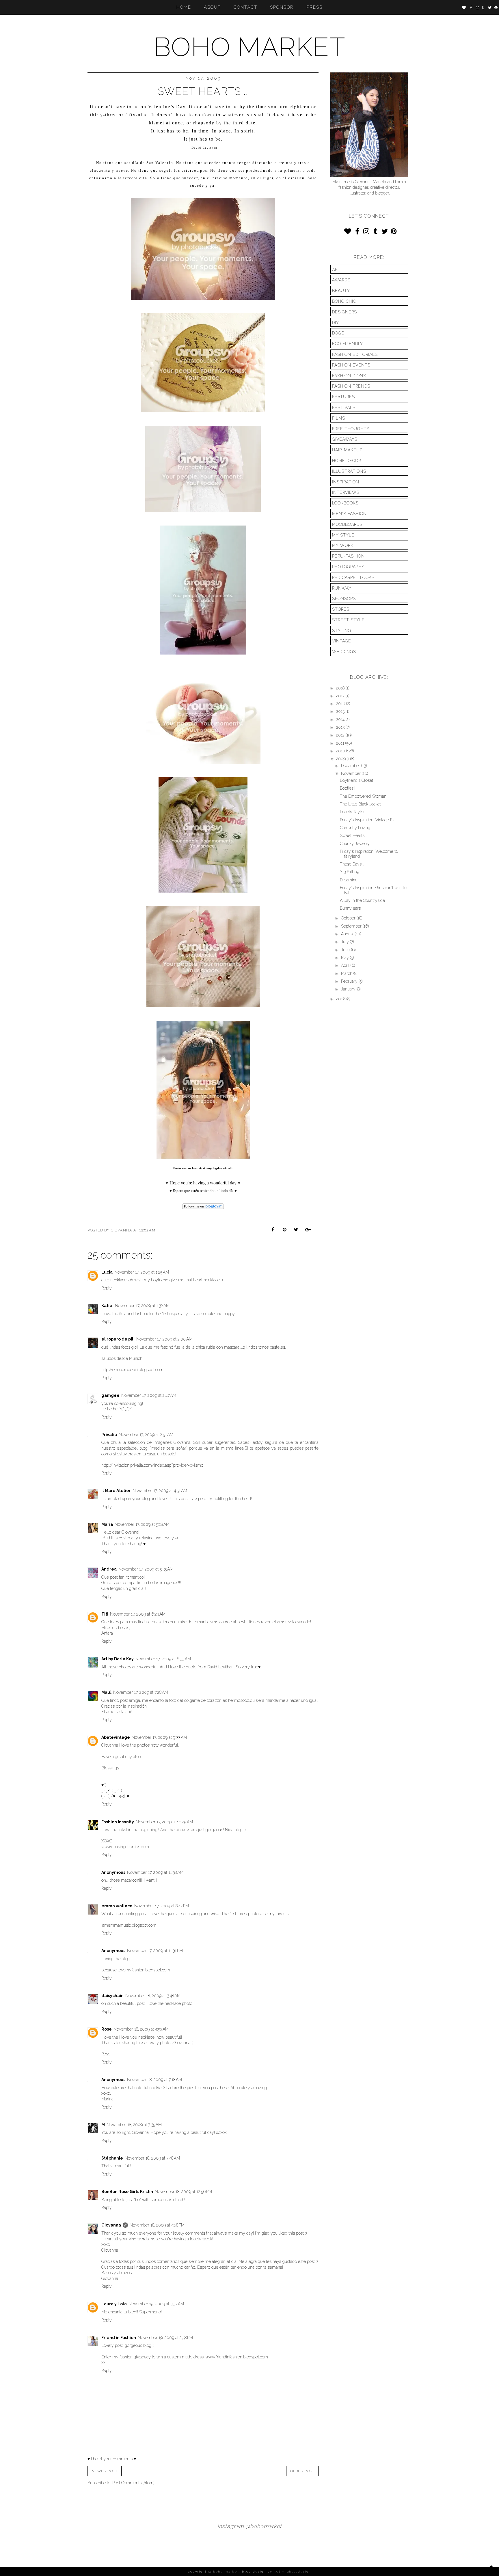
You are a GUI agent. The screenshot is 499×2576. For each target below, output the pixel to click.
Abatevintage (116, 1737)
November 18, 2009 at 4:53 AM (141, 2029)
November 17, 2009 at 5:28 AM (142, 1524)
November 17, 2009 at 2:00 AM (164, 1339)
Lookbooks (345, 503)
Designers (345, 312)
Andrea (109, 1569)
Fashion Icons (349, 376)
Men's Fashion (349, 514)
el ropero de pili (118, 1339)
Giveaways (345, 439)
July (346, 942)
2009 (341, 759)
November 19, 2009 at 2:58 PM (165, 2338)
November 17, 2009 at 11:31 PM (155, 1951)
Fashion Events (351, 365)
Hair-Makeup (347, 450)
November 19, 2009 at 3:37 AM (156, 2304)
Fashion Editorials (355, 354)
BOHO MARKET (249, 47)
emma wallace (117, 1906)
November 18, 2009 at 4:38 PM (157, 2225)
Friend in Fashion (119, 2338)
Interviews (346, 492)
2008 (341, 999)
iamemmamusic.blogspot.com (129, 1925)
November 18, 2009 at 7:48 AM (152, 2158)
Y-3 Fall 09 (350, 872)
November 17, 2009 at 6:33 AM (163, 1659)
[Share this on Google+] (307, 1230)
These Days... (352, 864)
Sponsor (282, 7)
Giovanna (111, 2225)
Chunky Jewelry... (356, 844)
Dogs (338, 333)
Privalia (109, 1435)
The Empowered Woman (363, 796)
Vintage (342, 641)
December (351, 766)
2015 (341, 711)
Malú (106, 1692)
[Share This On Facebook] (274, 1230)
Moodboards (347, 524)
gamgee (110, 1395)
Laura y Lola (114, 2304)
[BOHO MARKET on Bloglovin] (203, 1210)
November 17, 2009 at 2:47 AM (149, 1395)
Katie (107, 1306)
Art (336, 270)
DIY (336, 323)
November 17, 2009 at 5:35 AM (146, 1569)
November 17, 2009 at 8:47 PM (162, 1906)
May (346, 958)
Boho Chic (344, 301)
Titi (105, 1614)
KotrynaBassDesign (293, 2572)
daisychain (112, 1996)
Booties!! (348, 788)
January (349, 989)
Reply (107, 1288)
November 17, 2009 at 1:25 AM (142, 1272)
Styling (342, 631)
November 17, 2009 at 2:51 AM (146, 1435)
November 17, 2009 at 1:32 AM (142, 1306)
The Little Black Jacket (360, 804)
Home (184, 7)
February (350, 981)
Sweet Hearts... (353, 835)
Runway (342, 588)
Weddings (344, 652)
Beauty (341, 291)
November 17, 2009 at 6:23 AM (138, 1614)
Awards (341, 280)
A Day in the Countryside (362, 900)
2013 (341, 727)
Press (314, 7)
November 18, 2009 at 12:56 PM (183, 2192)
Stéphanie (112, 2158)
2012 (341, 735)
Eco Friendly (348, 344)
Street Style (348, 620)
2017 (341, 696)
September (352, 926)
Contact (245, 7)
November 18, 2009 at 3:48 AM (153, 1996)
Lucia (107, 1272)
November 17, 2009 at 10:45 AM (164, 1822)
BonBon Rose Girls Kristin (127, 2192)
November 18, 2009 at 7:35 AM (134, 2125)
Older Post (302, 2471)
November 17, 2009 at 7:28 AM (141, 1692)
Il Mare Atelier (116, 1491)
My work (343, 545)
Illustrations (349, 471)
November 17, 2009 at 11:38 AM (155, 1872)
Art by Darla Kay (118, 1659)
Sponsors (344, 599)
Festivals (344, 407)
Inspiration (346, 482)
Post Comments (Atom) (133, 2483)
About (212, 7)
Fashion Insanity (118, 1822)
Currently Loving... (356, 828)
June (346, 950)
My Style (343, 535)
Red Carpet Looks (353, 577)
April (346, 965)
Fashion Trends (351, 386)
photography (348, 567)
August (348, 934)
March (347, 973)
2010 (341, 751)
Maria (107, 1524)
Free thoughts (351, 429)
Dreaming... (350, 880)
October (349, 918)
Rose (107, 2029)
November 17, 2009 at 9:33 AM (159, 1737)
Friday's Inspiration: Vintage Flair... (370, 820)
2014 (341, 719)
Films (339, 418)
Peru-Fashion (348, 556)
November (351, 773)
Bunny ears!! (351, 908)
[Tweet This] (296, 1230)
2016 (341, 704)
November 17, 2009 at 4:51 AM (160, 1491)
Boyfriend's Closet (356, 780)
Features (343, 397)
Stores (341, 609)
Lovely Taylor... (353, 812)
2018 (341, 688)
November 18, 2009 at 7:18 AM (154, 2080)
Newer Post (105, 2471)
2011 (341, 743)
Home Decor (347, 461)
